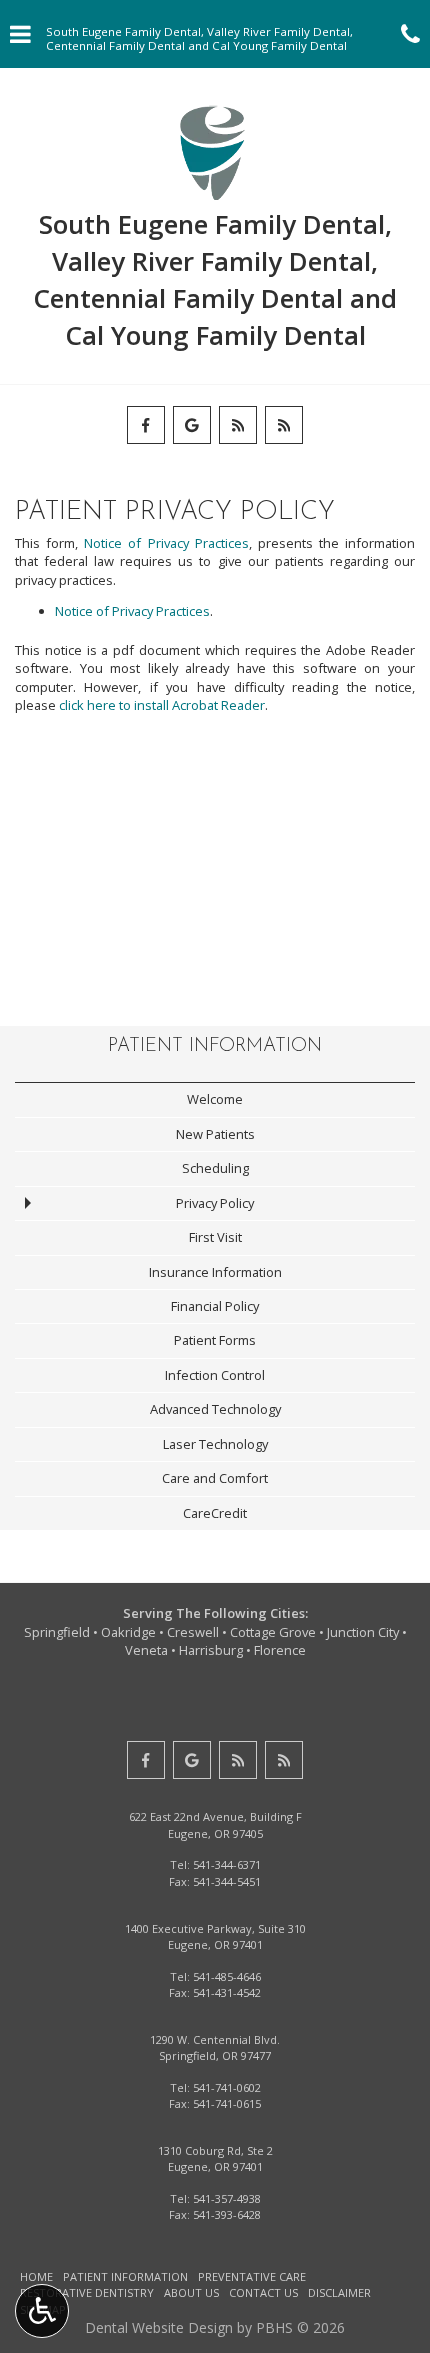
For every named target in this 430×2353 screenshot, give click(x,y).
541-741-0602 (227, 2087)
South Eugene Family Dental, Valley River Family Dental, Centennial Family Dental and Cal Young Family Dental (215, 279)
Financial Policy (215, 1306)
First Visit (215, 1237)
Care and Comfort (215, 1478)
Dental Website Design (159, 2327)
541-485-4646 (227, 1976)
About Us (191, 2292)
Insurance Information (215, 1272)
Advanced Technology (215, 1409)
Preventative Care (252, 2276)
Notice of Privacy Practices (166, 543)
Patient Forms (215, 1340)
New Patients (215, 1134)
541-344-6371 (227, 1864)
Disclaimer (339, 2292)
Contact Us (263, 2292)
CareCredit (215, 1513)
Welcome (215, 1099)
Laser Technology (215, 1444)
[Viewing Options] (42, 2311)
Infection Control (215, 1375)
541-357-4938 (227, 2198)
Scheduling (215, 1168)
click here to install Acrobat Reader (162, 705)
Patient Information (215, 1046)
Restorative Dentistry (87, 2292)
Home (36, 2276)
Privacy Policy (215, 1203)
